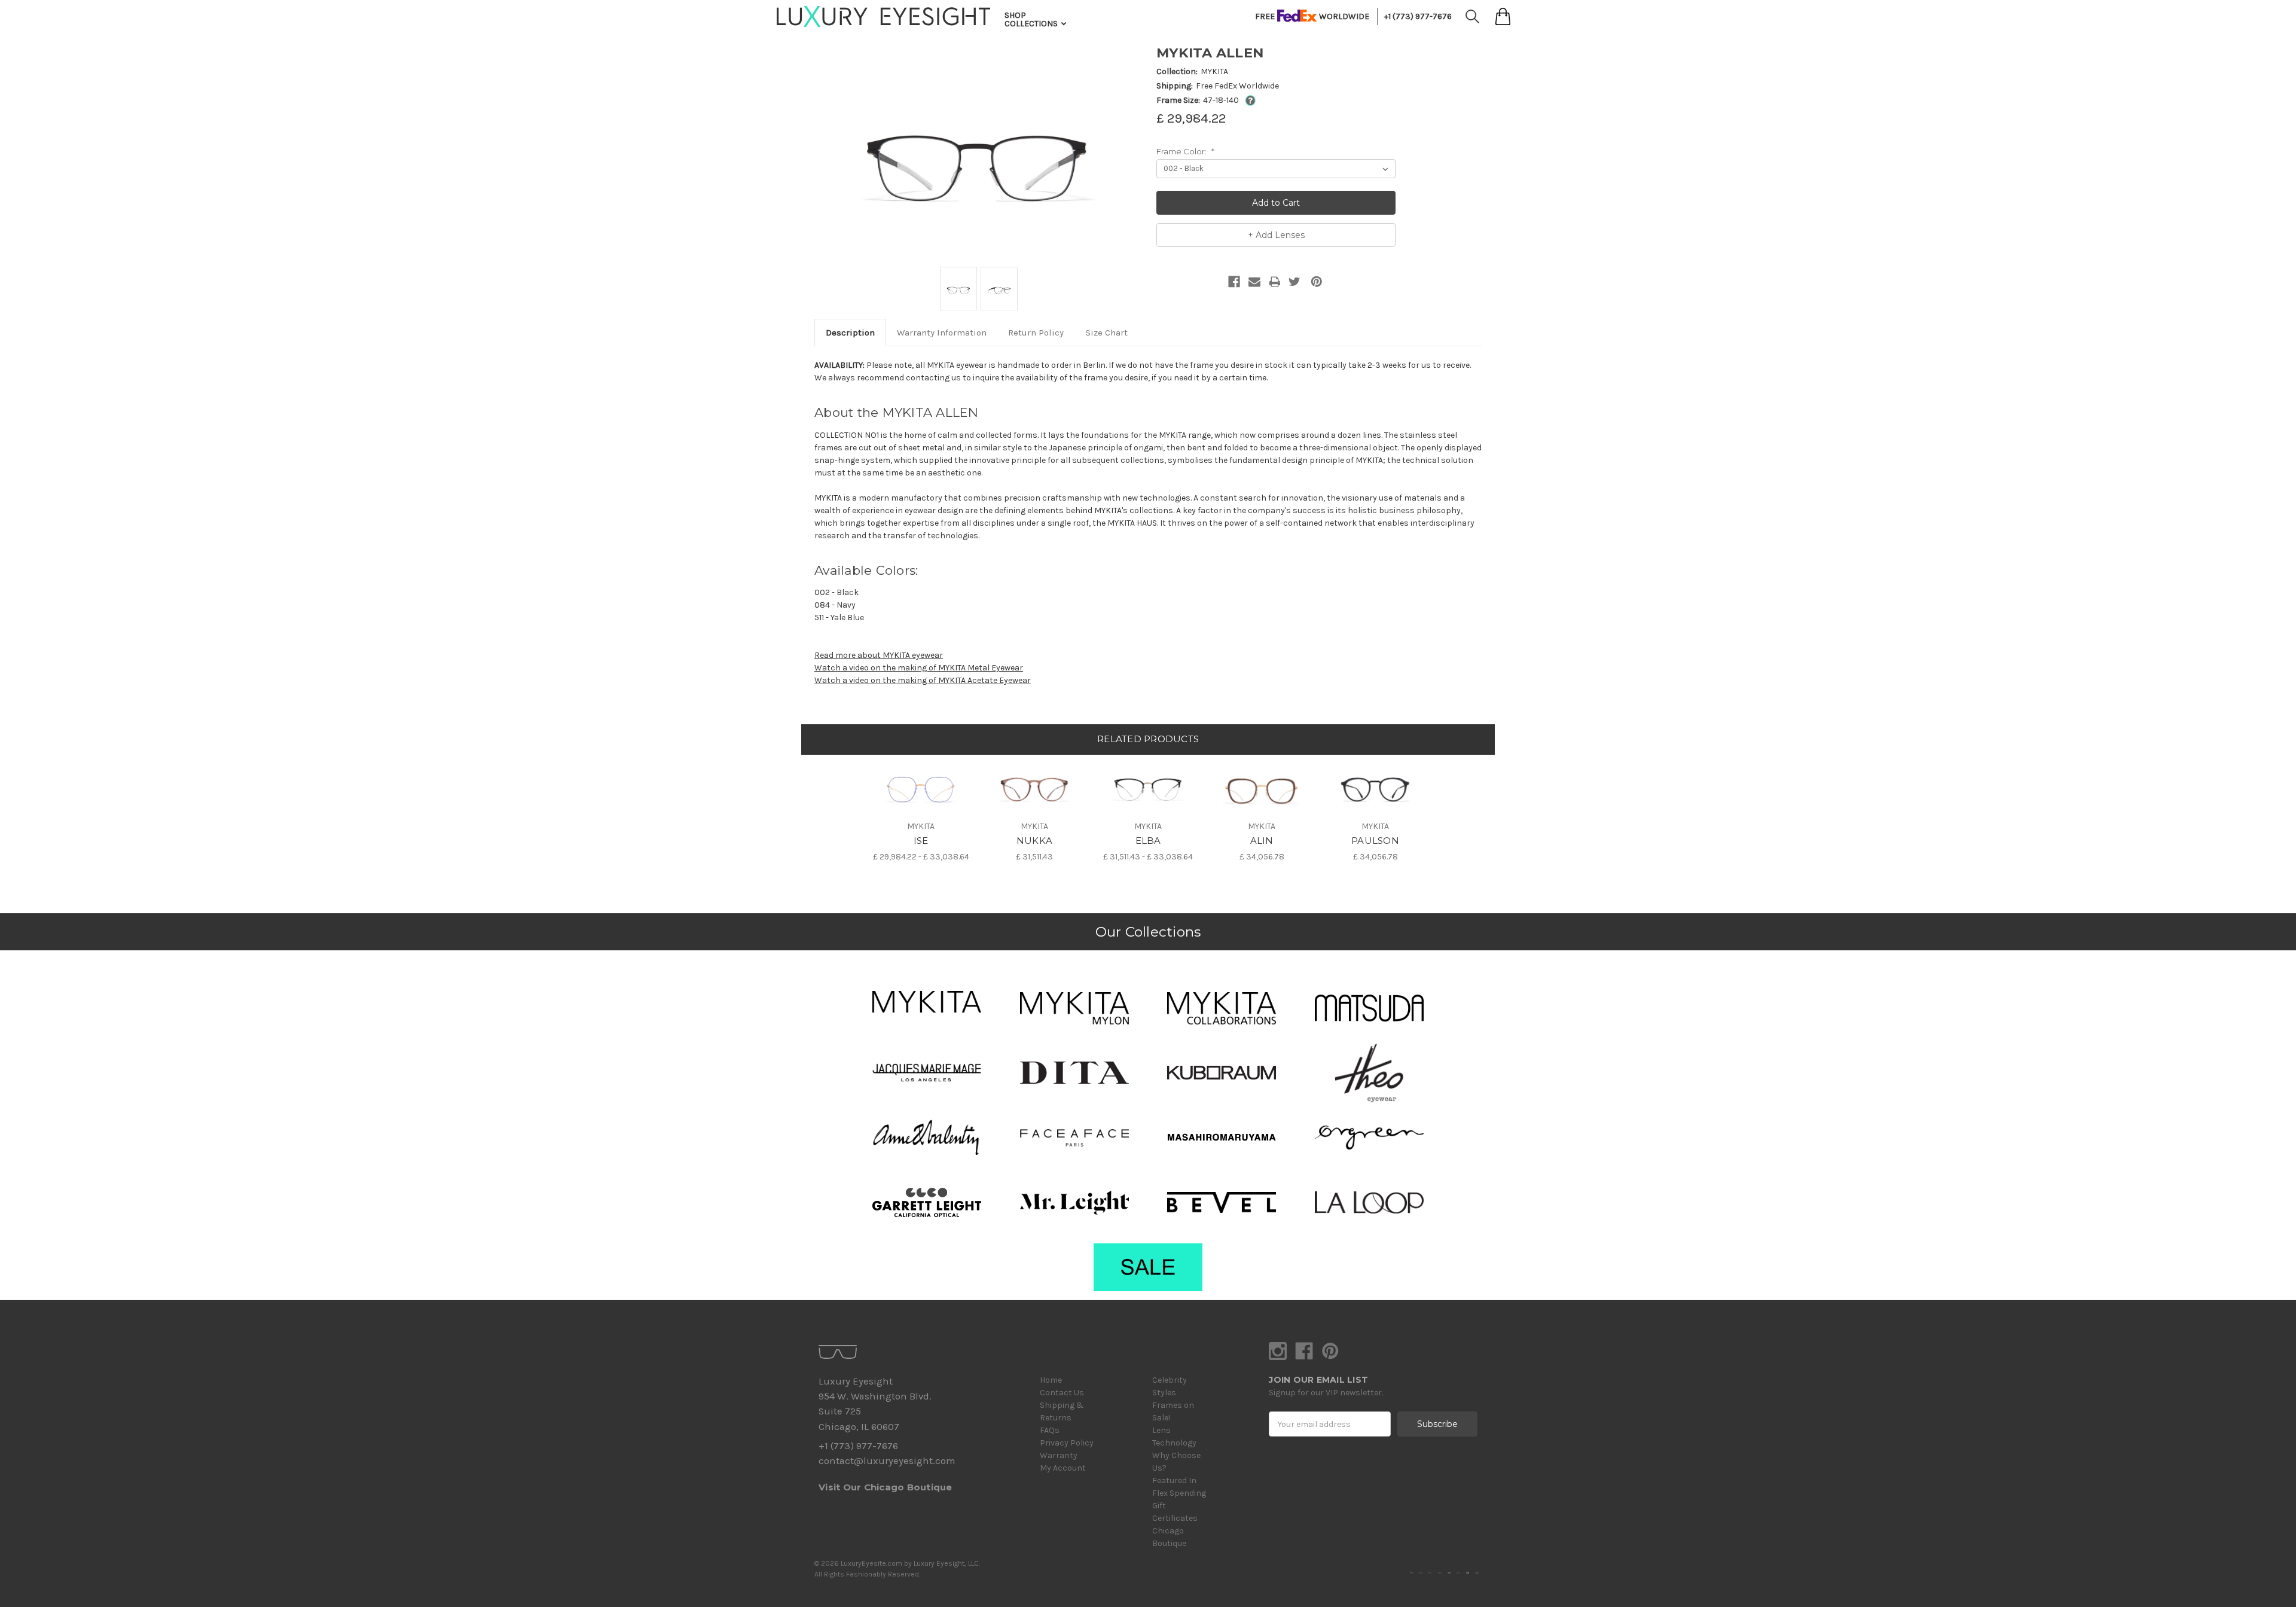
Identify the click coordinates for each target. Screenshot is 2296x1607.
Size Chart (1106, 333)
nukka (1034, 841)
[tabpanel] (921, 809)
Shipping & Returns (1062, 1411)
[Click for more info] (1248, 100)
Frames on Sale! (1173, 1411)
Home (1051, 1380)
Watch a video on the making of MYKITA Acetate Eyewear (923, 680)
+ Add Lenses (1276, 235)
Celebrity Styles (1170, 1386)
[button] (927, 1002)
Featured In (1174, 1481)
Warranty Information (942, 333)
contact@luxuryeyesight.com (887, 1461)
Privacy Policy (1067, 1443)
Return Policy (1036, 333)
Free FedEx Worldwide (1237, 86)
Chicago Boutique (1169, 1537)
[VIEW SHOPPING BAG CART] (1503, 16)
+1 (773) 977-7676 (1418, 16)
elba (1148, 841)
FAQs (1050, 1430)
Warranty (1059, 1455)
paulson (1375, 841)
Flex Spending (1179, 1493)
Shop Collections (1032, 19)
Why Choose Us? (1176, 1462)
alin (1262, 841)
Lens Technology (1174, 1437)
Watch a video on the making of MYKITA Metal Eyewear (919, 668)
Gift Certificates (1175, 1512)
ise (921, 841)
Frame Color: (1185, 151)
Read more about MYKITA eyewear (879, 655)
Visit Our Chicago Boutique (886, 1487)
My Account (1063, 1468)
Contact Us (1062, 1393)
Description (850, 333)
